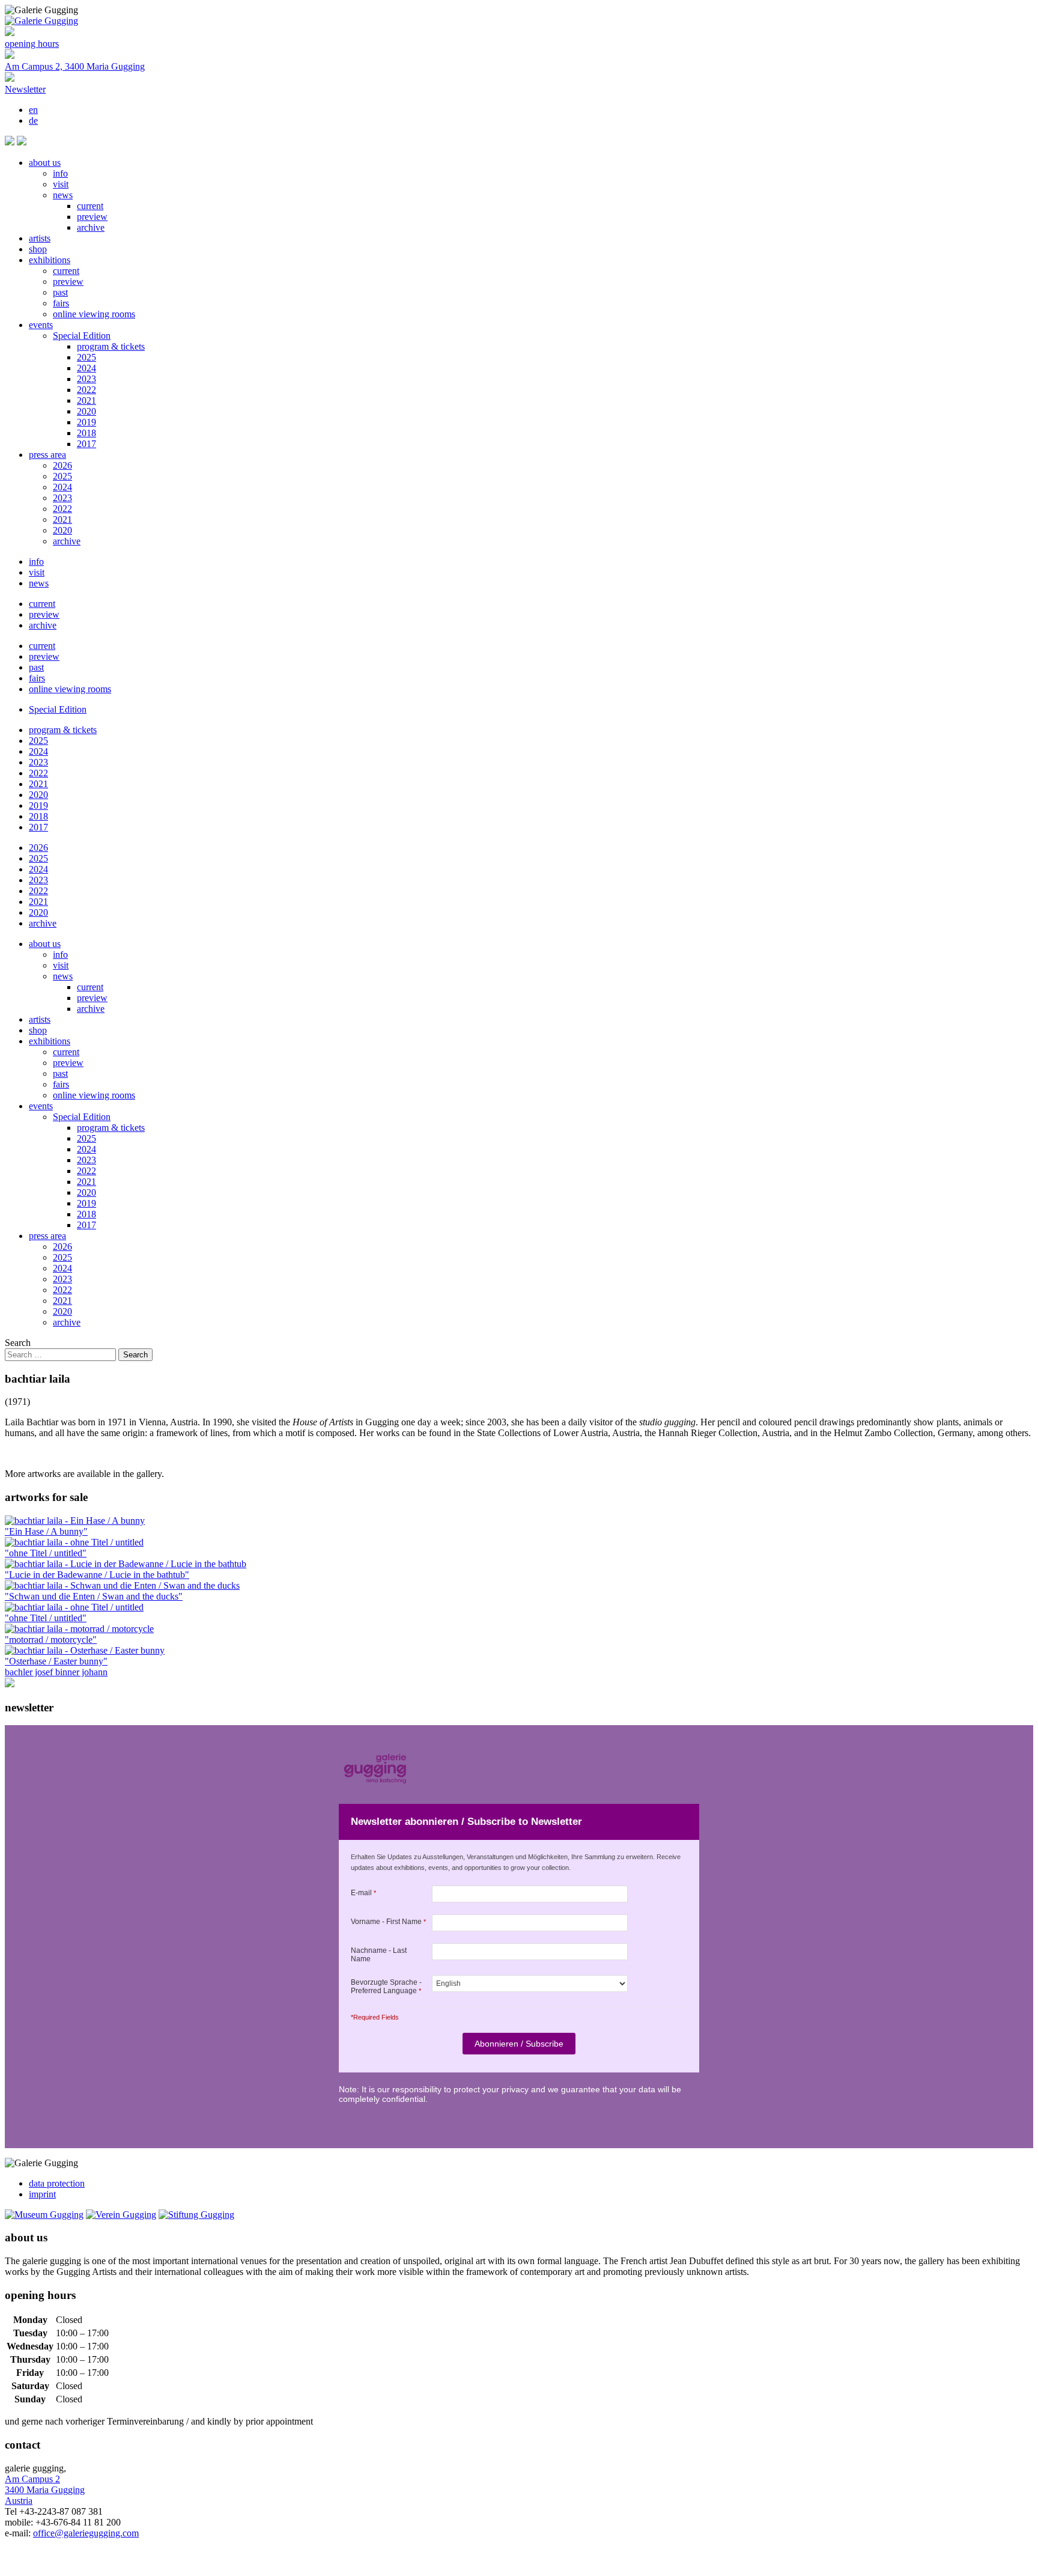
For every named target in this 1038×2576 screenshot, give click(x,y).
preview (92, 217)
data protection (57, 2183)
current (90, 206)
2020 (86, 411)
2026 (62, 465)
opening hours (32, 44)
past (60, 292)
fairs (61, 303)
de (33, 120)
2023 (86, 379)
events (41, 325)
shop (38, 249)
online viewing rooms (94, 314)
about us (45, 163)
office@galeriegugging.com (86, 2533)
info (60, 173)
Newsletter (25, 89)
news (63, 195)
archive (91, 227)
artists (40, 238)
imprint (42, 2194)
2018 (86, 433)
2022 (86, 390)
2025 (86, 357)
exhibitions (50, 260)
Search (18, 1343)
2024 (86, 368)
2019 (86, 422)
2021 (86, 400)
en (33, 110)
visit (61, 184)
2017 (86, 444)
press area (47, 455)
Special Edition (82, 336)
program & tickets (111, 346)
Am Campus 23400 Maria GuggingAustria (45, 2490)
